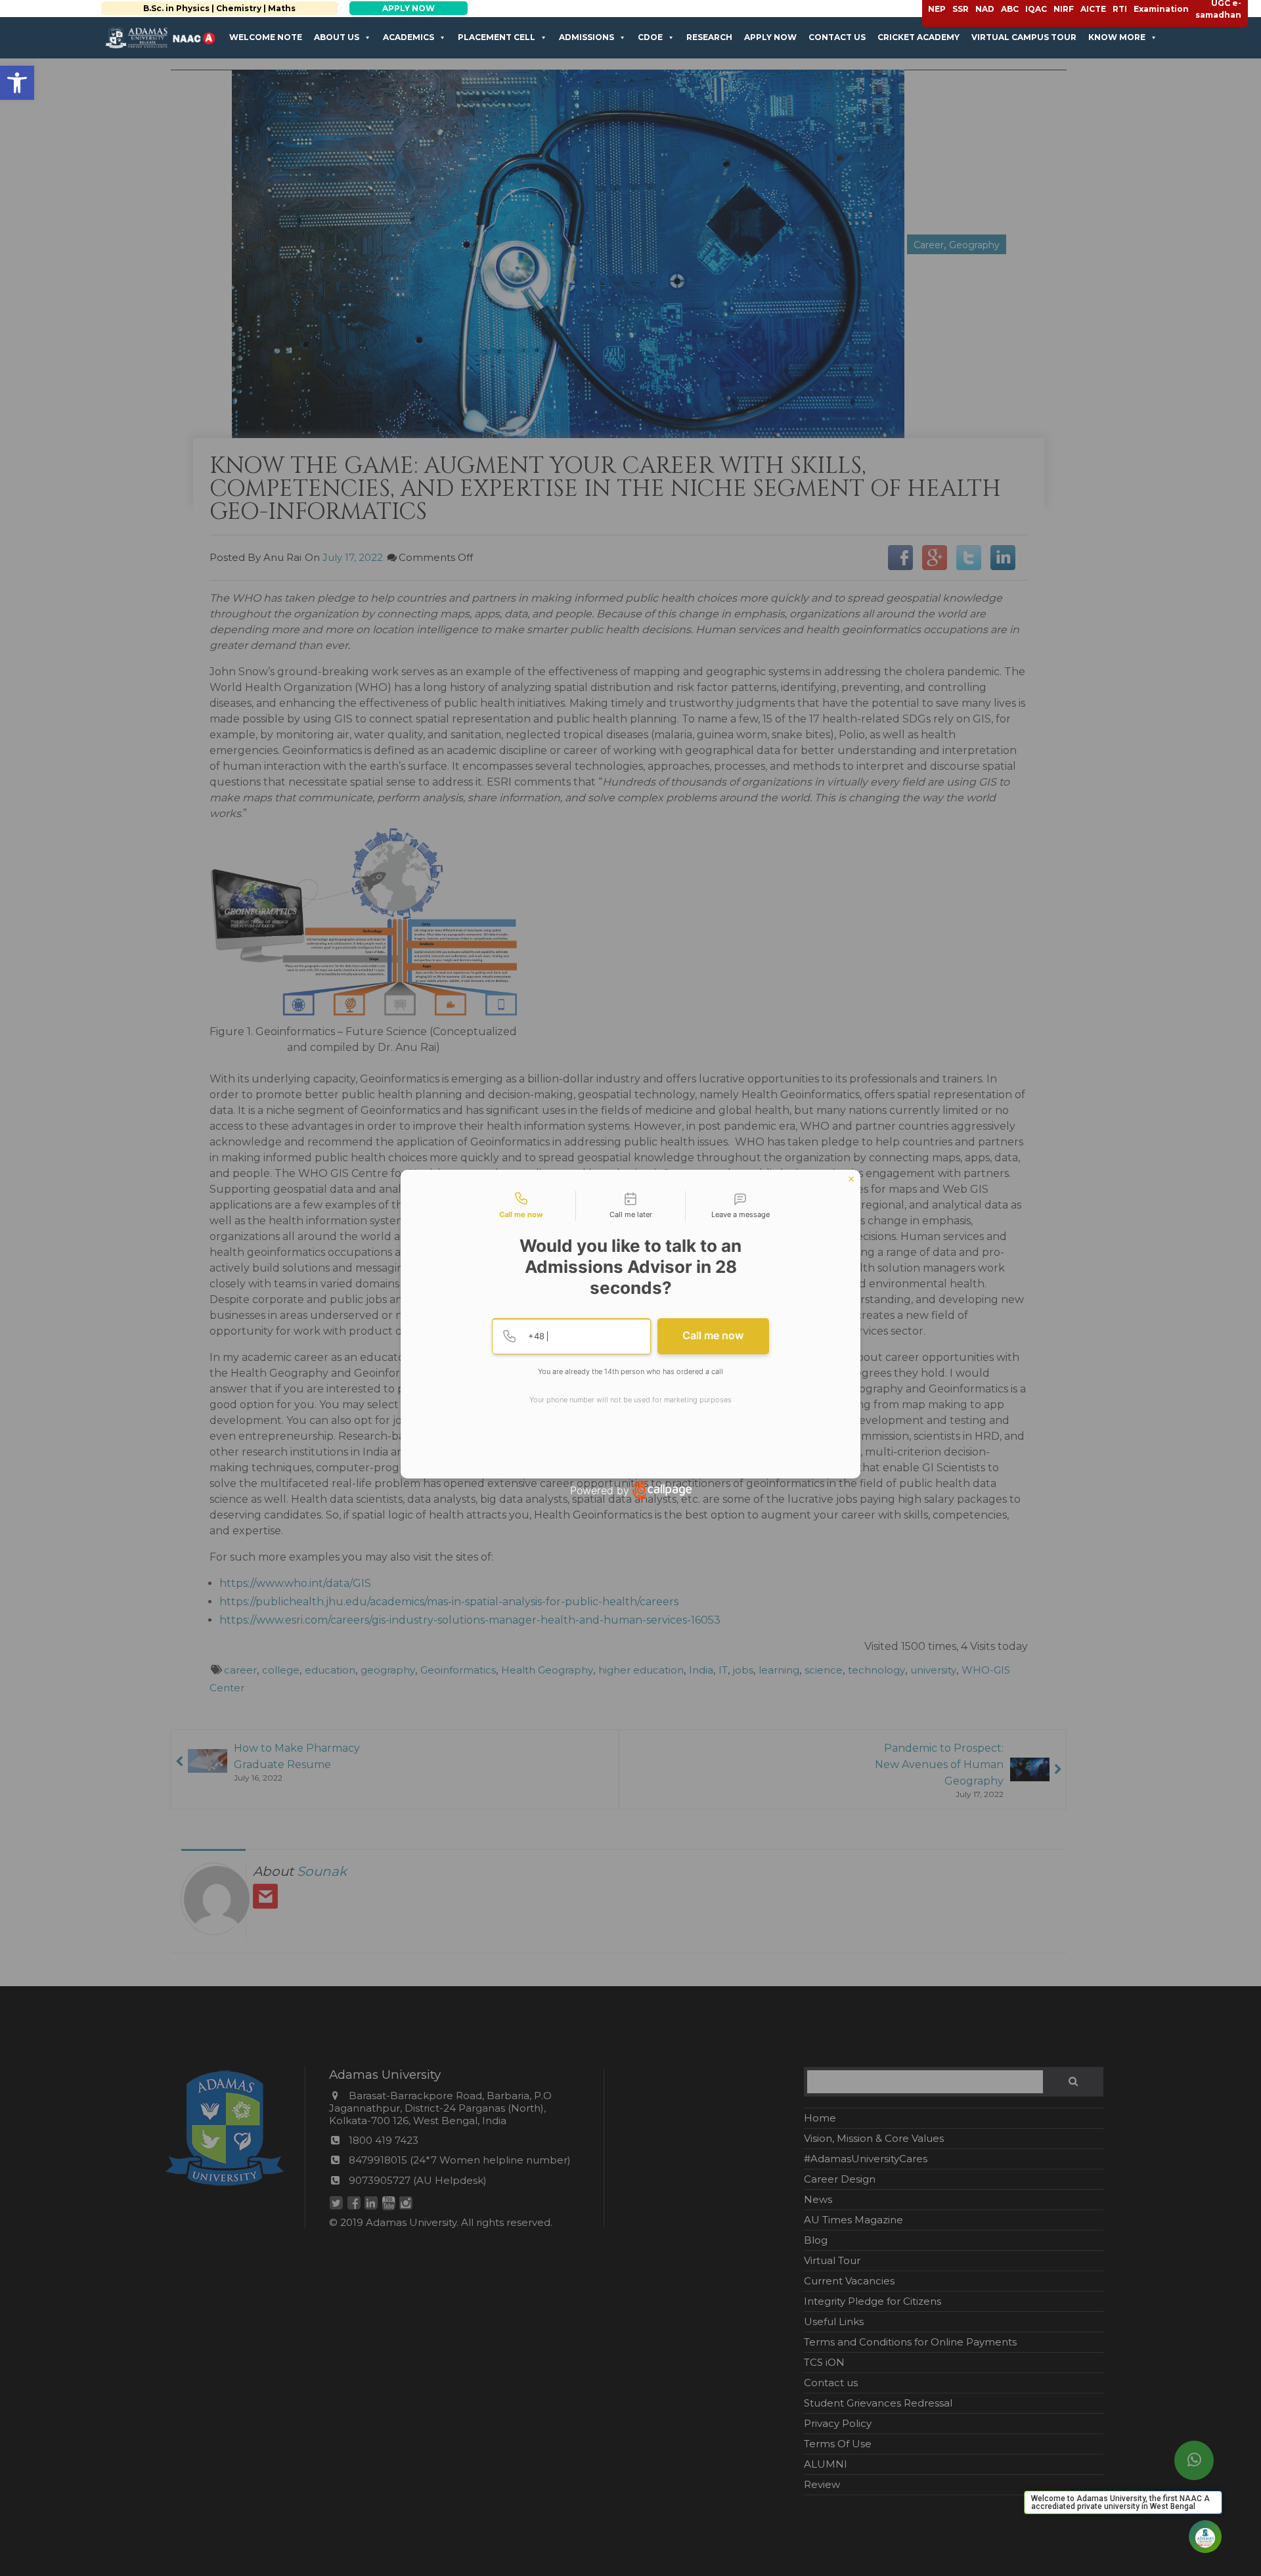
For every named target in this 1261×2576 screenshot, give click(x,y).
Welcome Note (266, 37)
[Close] (851, 1179)
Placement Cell (497, 37)
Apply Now (770, 37)
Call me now (713, 1335)
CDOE (650, 37)
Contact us (837, 37)
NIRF (1064, 9)
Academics (409, 37)
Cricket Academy (918, 37)
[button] (17, 83)
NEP (937, 9)
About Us (337, 37)
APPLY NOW (385, 8)
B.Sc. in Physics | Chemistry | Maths (196, 8)
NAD (985, 9)
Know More (1117, 37)
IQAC (1036, 9)
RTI (1120, 9)
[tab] (521, 1206)
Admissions (586, 37)
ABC (1010, 9)
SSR (961, 9)
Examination (1161, 9)
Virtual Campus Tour (1024, 37)
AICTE (1093, 9)
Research (709, 37)
